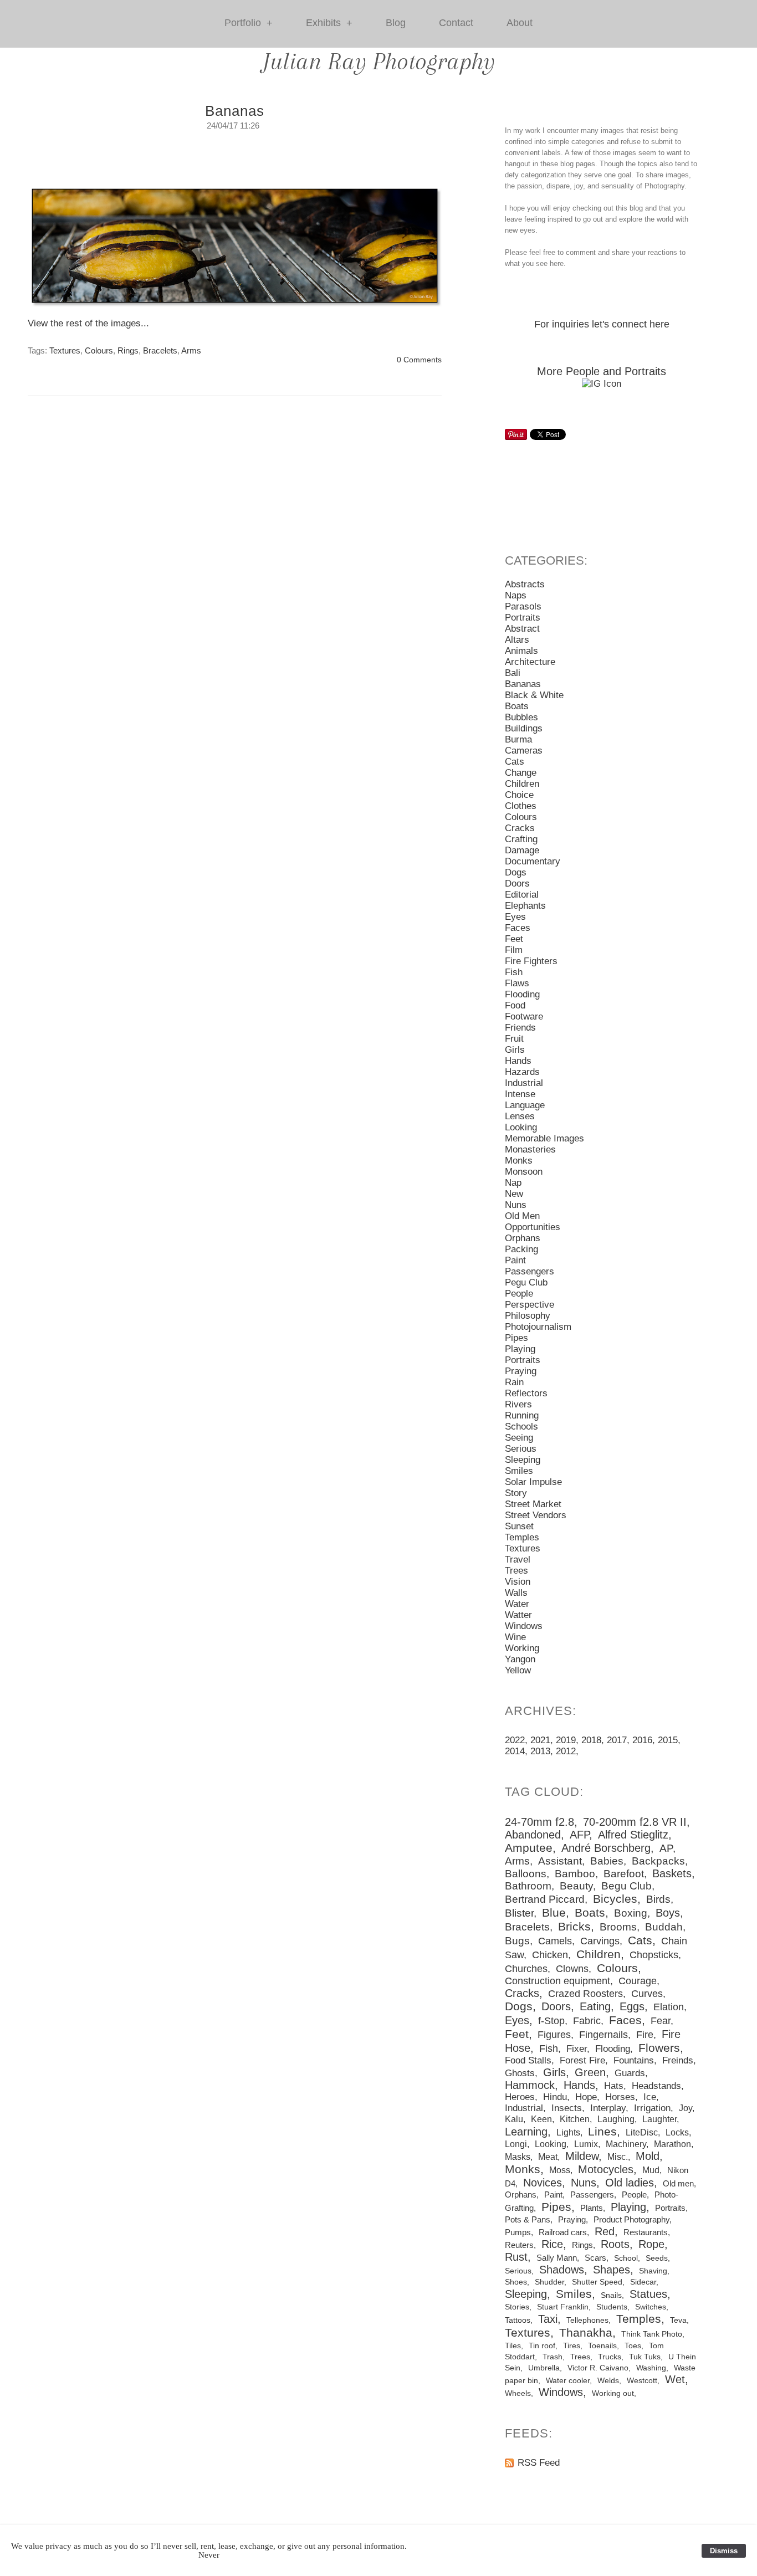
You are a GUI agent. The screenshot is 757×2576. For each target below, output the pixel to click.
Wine (515, 1637)
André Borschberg (606, 1848)
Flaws (517, 983)
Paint (515, 1260)
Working (522, 1648)
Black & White (534, 695)
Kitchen (575, 2119)
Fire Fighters (531, 961)
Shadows (562, 2270)
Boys (668, 1913)
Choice (519, 795)
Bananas (235, 111)
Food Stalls (528, 2060)
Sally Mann (557, 2258)
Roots (615, 2244)
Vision (518, 1582)
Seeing (519, 1438)
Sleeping (523, 1460)
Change (521, 773)
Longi (516, 2144)
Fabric (587, 2021)
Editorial (522, 895)
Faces (518, 928)
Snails (611, 2295)
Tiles (513, 2345)
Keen (541, 2119)
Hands (518, 1061)
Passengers (530, 1271)
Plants (592, 2208)
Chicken (550, 1955)
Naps (516, 595)
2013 (540, 1751)
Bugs (517, 1941)
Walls (516, 1593)
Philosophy (528, 1316)
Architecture (530, 662)
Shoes (516, 2282)
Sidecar (643, 2282)
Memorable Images (544, 1138)
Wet (675, 2379)
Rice (552, 2244)
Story (516, 1493)
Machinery (626, 2144)
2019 (566, 1740)
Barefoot (624, 1874)
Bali (513, 673)
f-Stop (551, 2021)
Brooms (618, 1927)
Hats (614, 2086)
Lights (568, 2132)
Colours (99, 350)
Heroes (520, 2097)
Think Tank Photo (652, 2334)
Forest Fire (582, 2060)
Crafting (521, 839)
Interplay (608, 2108)
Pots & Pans (528, 2219)
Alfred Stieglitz (633, 1835)
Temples (522, 1537)
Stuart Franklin (563, 2307)
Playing (520, 1349)
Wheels (518, 2393)
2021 (540, 1740)
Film (514, 950)
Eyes (515, 917)
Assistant (560, 1861)
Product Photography (631, 2219)
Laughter (659, 2119)
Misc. (618, 2157)
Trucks (610, 2357)
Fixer (577, 2049)
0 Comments (419, 360)
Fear (661, 2021)
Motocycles (606, 2169)
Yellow (518, 1670)
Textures (65, 350)
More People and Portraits (602, 371)
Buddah (664, 1927)
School (626, 2258)
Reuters (519, 2245)
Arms (191, 350)
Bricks (574, 1927)
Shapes (612, 2270)
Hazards (522, 1072)
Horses (620, 2097)
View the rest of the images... (88, 323)
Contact (456, 23)
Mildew (582, 2156)
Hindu (555, 2097)
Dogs (516, 872)
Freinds (678, 2060)
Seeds (657, 2258)
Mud (651, 2170)
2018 (591, 1740)
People (519, 1294)
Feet (514, 939)
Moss (560, 2170)
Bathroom (528, 1886)
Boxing (631, 1913)
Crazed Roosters (585, 1994)
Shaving (653, 2271)
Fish (514, 972)
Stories (517, 2307)
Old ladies (630, 2183)
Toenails (602, 2346)
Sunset (519, 1526)
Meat (548, 2157)
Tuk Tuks (645, 2357)
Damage (522, 850)
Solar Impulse (533, 1482)
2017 (617, 1740)
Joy (686, 2108)
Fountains (634, 2060)
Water (517, 1604)
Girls (515, 1050)
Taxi (548, 2319)
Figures (554, 2035)
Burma (518, 739)
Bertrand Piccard (545, 1899)
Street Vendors (536, 1515)
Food (515, 1005)
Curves (647, 1994)
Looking (521, 1127)
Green (590, 2072)
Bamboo (575, 1874)
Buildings (524, 728)
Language (525, 1105)
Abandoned (533, 1835)
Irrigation (652, 2108)
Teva (678, 2320)
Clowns (572, 1969)
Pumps (518, 2232)
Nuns (516, 1205)
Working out (613, 2393)
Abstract (522, 629)
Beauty (576, 1886)
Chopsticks (654, 1955)
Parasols (523, 606)
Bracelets (160, 350)
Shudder (549, 2282)
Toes (633, 2346)
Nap (513, 1183)
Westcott (642, 2381)
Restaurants (646, 2232)
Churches (526, 1969)
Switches (651, 2307)
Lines (602, 2132)
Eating (595, 2006)
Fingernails (603, 2035)
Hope (586, 2097)
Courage (638, 1981)
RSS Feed (539, 2463)
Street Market (533, 1504)
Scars (595, 2258)
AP (666, 1848)
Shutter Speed (597, 2282)
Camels (555, 1941)
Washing (651, 2368)
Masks (518, 2157)
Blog (396, 23)
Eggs (632, 2006)
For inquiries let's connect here (602, 324)
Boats (517, 706)
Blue (554, 1913)
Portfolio (249, 23)
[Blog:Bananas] (235, 251)
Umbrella (544, 2368)
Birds (658, 1899)
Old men (678, 2183)
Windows (524, 1626)
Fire (645, 2035)
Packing (521, 1249)
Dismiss (724, 2551)
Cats (515, 762)
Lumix (586, 2144)
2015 (668, 1740)
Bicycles (615, 1899)
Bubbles (521, 717)
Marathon (672, 2144)
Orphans (523, 1238)
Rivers (518, 1404)
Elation (669, 2007)
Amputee (529, 1848)
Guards (630, 2073)
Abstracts (525, 584)
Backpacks (658, 1861)
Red (605, 2231)
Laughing (616, 2119)
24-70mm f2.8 (539, 1822)
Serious (521, 1449)
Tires (572, 2346)
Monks (519, 1161)
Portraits (523, 618)
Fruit (514, 1039)
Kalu (514, 2119)
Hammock (530, 2085)
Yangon (520, 1659)
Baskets (672, 1873)
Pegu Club (526, 1282)
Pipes (516, 1338)
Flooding (522, 994)
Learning (526, 2132)
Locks (677, 2132)
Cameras (524, 751)
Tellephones (587, 2320)
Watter (518, 1615)
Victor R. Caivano (598, 2368)
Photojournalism (538, 1327)
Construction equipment (557, 1981)
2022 (515, 1740)
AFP (579, 1835)
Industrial (524, 1083)
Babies (607, 1861)
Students (612, 2307)
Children (522, 784)
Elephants (525, 906)
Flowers (659, 2048)
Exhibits (329, 23)
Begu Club (626, 1886)
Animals (521, 651)
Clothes (521, 806)
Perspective (530, 1305)
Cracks (520, 828)
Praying (521, 1371)
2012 (566, 1751)
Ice (650, 2097)
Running (522, 1415)
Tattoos (518, 2320)
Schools (521, 1427)
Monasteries (530, 1149)
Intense (520, 1094)
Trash (553, 2357)
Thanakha (586, 2333)
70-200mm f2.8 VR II (635, 1822)
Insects (567, 2108)
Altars (517, 640)
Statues (648, 2294)
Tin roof (542, 2345)
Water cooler (568, 2381)
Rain (514, 1382)
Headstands (656, 2086)
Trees (516, 1571)
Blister (519, 1913)
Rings (128, 350)
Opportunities (533, 1227)
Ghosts (520, 2073)
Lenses (520, 1116)
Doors (517, 884)
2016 (642, 1740)
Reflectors (526, 1393)
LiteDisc (642, 2132)
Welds (608, 2381)
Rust (516, 2257)
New (514, 1194)
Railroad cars (563, 2232)
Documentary (533, 861)
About (520, 23)
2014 (515, 1751)
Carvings (600, 1941)
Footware (524, 1016)
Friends (520, 1028)
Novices (543, 2183)
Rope (651, 2244)
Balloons (526, 1874)
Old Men (522, 1216)
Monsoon (524, 1172)
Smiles (519, 1471)
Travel (518, 1560)
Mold (648, 2156)
